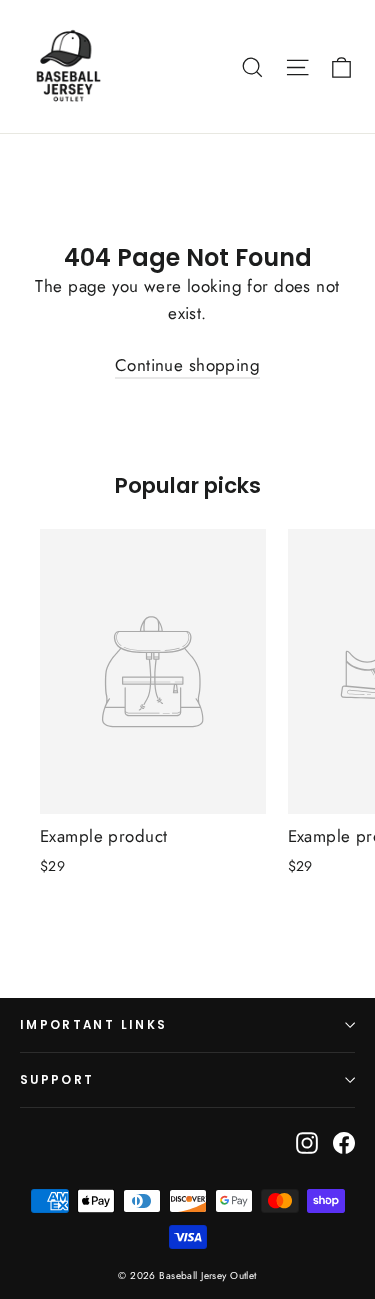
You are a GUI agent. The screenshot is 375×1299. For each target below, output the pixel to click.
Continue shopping (187, 365)
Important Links (93, 1025)
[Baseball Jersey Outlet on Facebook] (344, 1141)
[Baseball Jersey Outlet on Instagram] (307, 1141)
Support (57, 1080)
